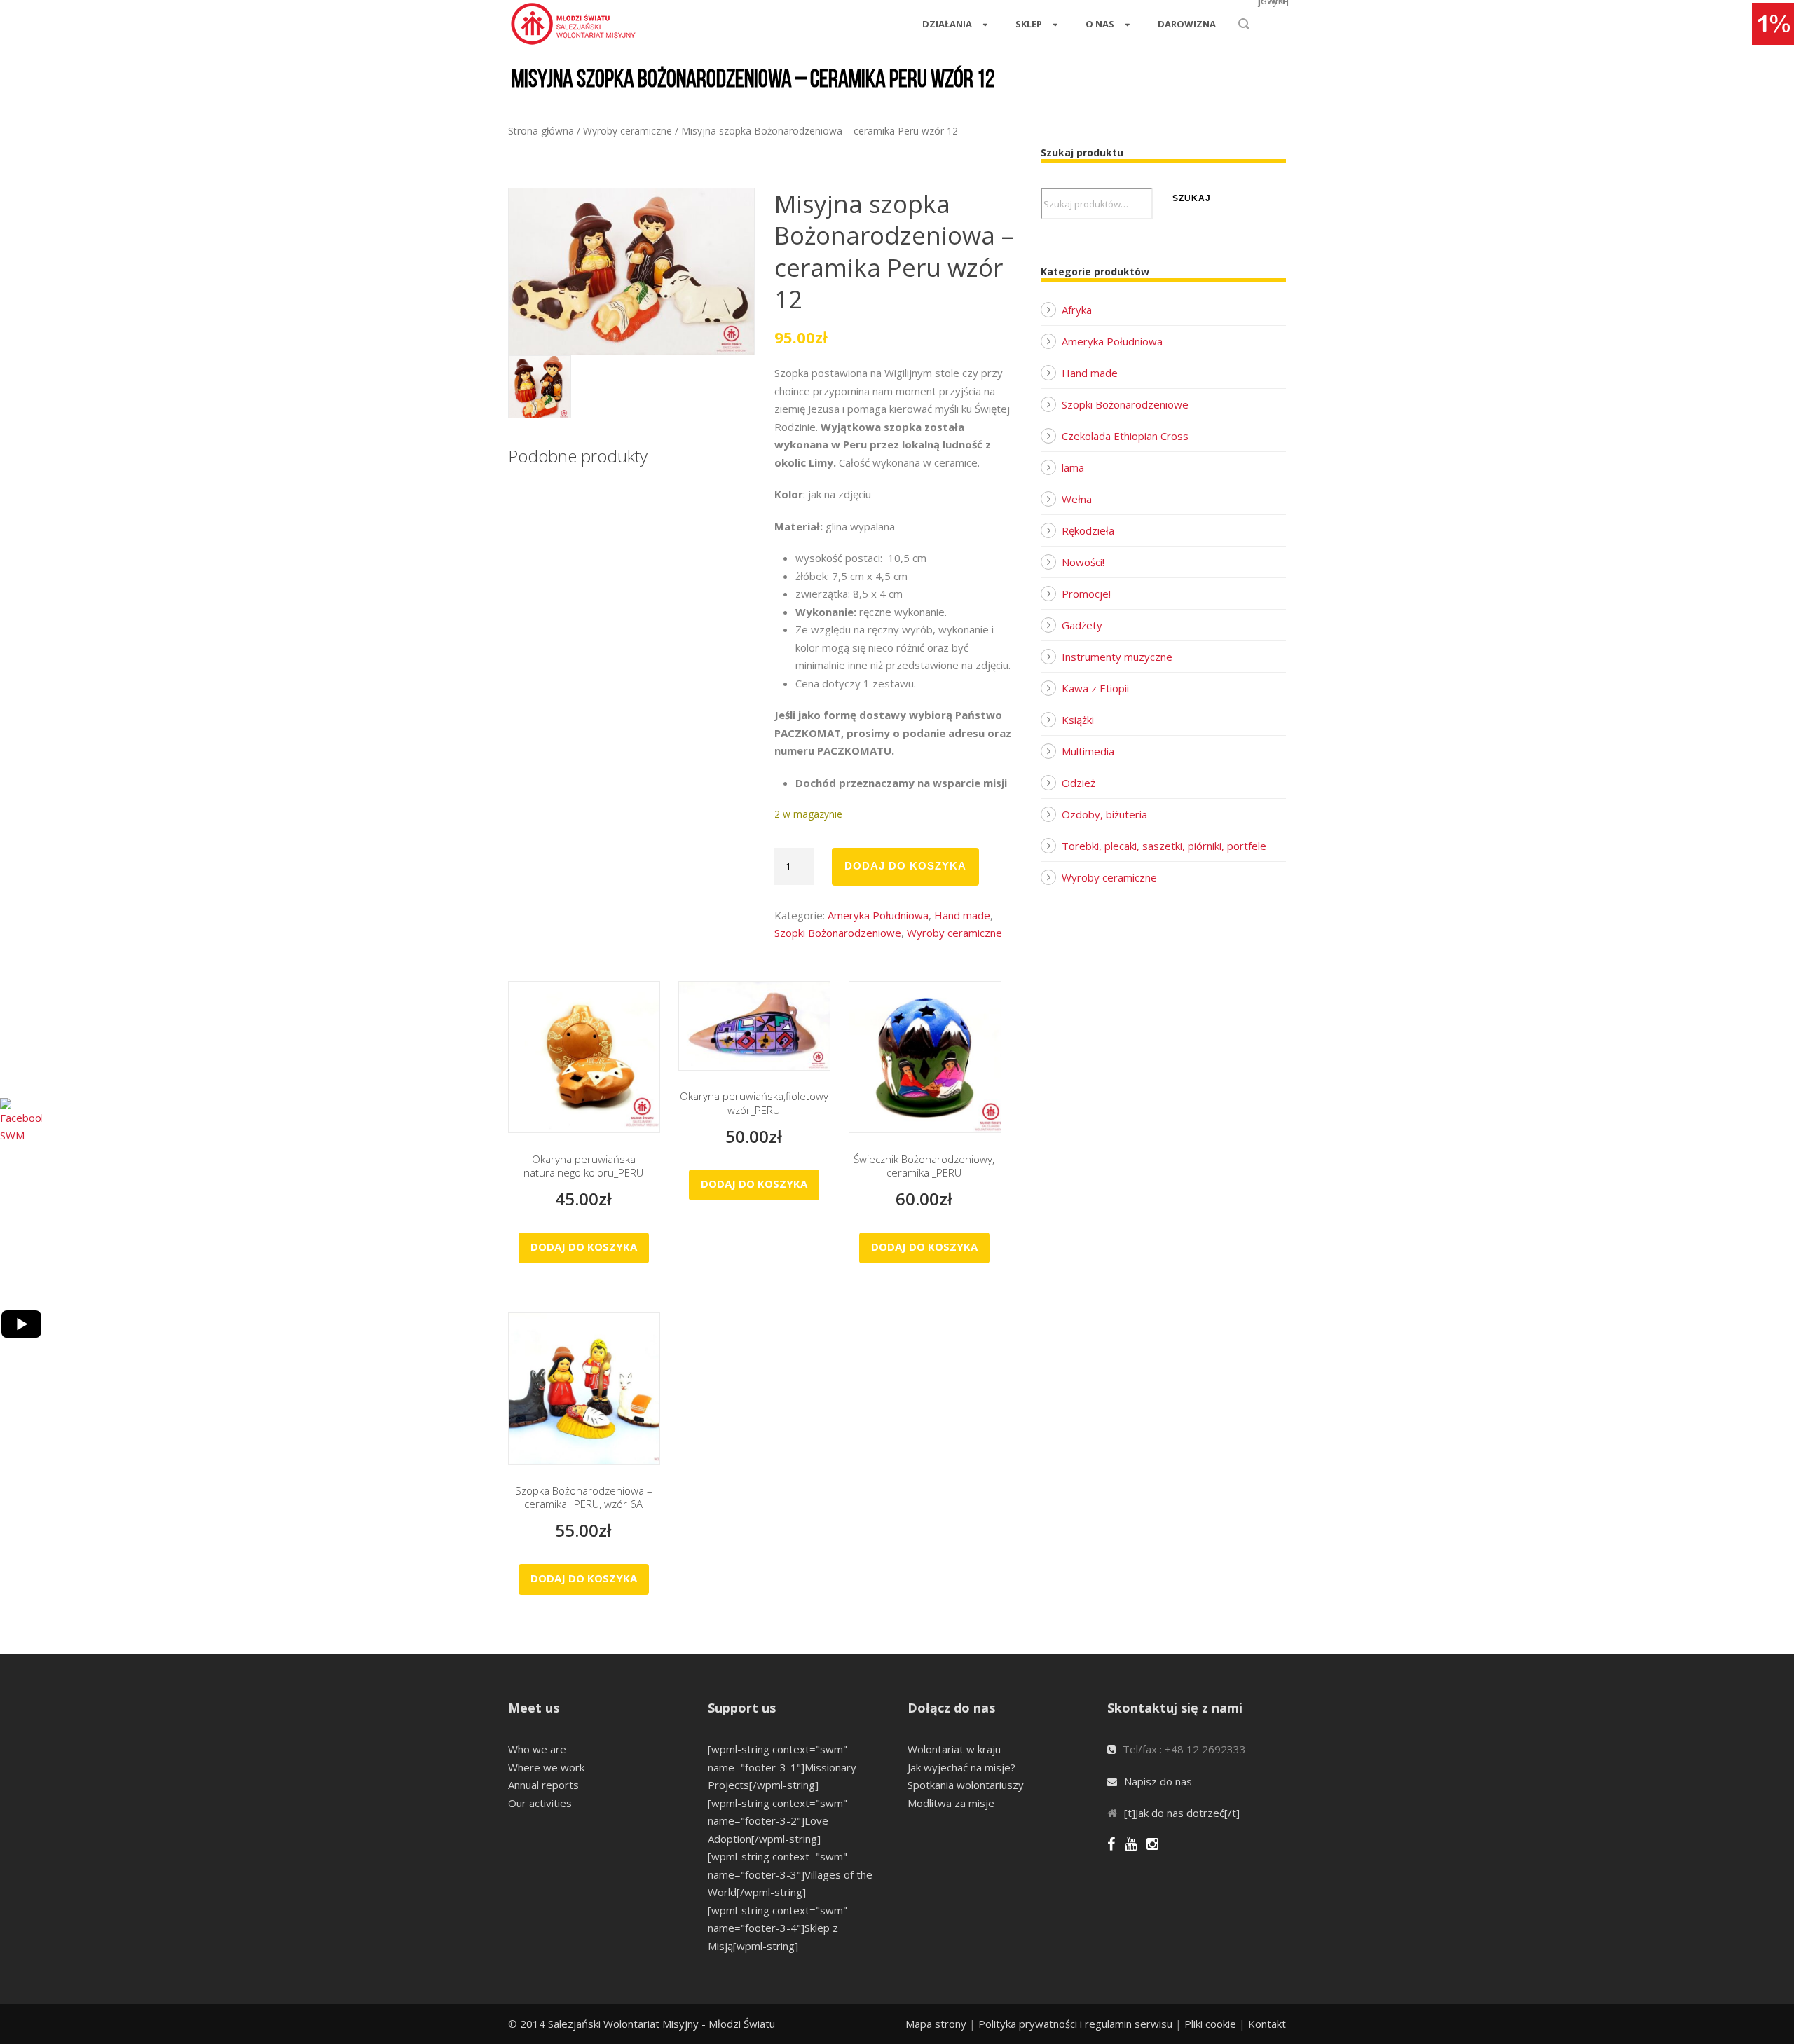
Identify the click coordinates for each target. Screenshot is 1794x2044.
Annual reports (543, 1785)
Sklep (1029, 24)
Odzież (1079, 783)
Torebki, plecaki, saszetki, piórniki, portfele (1164, 846)
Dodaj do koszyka (905, 866)
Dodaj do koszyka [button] (584, 1247)
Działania (947, 24)
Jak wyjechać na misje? (961, 1767)
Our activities (540, 1803)
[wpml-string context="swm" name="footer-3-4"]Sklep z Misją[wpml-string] (778, 1928)
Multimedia (1088, 751)
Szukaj (1192, 198)
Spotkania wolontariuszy (966, 1785)
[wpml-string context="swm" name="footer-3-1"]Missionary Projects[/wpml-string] (782, 1767)
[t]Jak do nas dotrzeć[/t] (1182, 1813)
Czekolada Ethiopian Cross (1125, 436)
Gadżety (1082, 625)
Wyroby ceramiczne (628, 131)
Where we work (546, 1767)
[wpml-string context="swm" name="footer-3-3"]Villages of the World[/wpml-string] (790, 1874)
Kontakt (1267, 2024)
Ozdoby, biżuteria (1104, 814)
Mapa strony (936, 2024)
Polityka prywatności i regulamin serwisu (1075, 2024)
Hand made (962, 915)
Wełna (1077, 499)
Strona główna (541, 131)
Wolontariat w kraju (954, 1749)
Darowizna (1187, 24)
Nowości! (1083, 562)
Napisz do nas (1158, 1781)
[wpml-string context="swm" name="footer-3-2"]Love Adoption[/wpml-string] (778, 1821)
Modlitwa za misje (951, 1803)
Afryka (1077, 310)
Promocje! (1086, 594)
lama (1073, 467)
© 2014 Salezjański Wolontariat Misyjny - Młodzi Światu (642, 2024)
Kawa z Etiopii (1095, 688)
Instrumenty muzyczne (1117, 657)
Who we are (537, 1749)
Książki (1078, 720)
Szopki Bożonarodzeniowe (838, 933)
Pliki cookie (1210, 2024)
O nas (1100, 24)
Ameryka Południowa (878, 915)
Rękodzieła (1088, 530)
